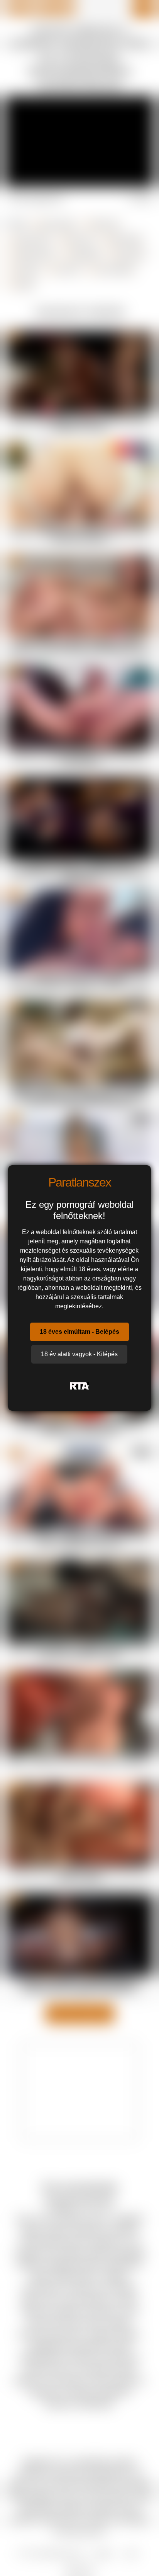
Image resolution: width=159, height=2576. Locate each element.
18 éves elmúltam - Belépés (79, 1332)
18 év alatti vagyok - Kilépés (79, 1354)
